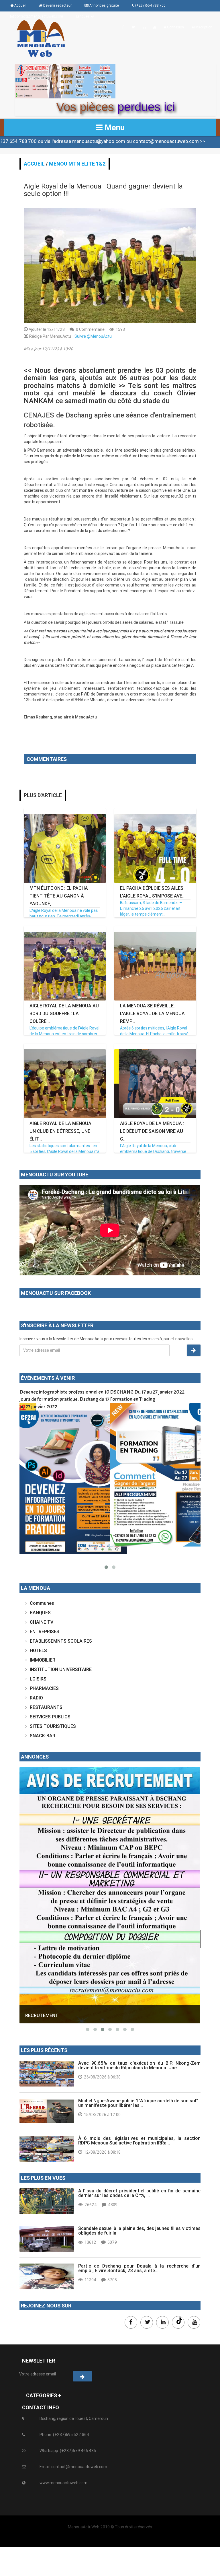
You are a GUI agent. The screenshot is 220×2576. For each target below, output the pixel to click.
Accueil (34, 164)
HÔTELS (38, 1650)
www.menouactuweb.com (63, 2483)
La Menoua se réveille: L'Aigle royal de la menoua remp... (152, 1013)
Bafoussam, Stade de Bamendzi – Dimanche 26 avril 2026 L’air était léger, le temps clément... (151, 908)
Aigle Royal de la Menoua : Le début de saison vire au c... (152, 1131)
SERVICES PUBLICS (50, 1717)
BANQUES (40, 1613)
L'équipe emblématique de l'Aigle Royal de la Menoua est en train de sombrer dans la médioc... (64, 1034)
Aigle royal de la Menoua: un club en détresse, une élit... (61, 1131)
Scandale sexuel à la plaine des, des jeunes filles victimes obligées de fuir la (139, 2231)
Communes (42, 1603)
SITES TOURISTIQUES (53, 1726)
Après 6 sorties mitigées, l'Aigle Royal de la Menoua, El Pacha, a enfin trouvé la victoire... (154, 1034)
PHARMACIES (44, 1688)
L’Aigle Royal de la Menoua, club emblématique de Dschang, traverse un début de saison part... (153, 1151)
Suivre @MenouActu (93, 336)
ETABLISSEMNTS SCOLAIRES (61, 1641)
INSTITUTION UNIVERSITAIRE (61, 1669)
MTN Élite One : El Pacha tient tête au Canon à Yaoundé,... (59, 896)
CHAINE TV (42, 1622)
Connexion (175, 27)
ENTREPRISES (45, 1631)
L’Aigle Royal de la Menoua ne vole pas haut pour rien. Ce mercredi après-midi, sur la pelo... (64, 916)
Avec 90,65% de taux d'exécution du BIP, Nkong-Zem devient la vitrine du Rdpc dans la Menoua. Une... (139, 2065)
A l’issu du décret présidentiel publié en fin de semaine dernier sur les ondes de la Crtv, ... (139, 2193)
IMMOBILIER (43, 1660)
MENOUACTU (40, 1940)
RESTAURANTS (46, 1707)
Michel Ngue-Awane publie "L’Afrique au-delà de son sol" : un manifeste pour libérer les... (139, 2103)
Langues (83, 16)
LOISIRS (38, 1679)
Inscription (203, 27)
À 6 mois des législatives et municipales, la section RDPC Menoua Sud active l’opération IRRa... (139, 2140)
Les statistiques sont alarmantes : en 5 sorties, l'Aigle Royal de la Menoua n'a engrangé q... (64, 1151)
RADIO (36, 1698)
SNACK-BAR (43, 1736)
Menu (114, 127)
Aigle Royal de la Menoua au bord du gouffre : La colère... (64, 1013)
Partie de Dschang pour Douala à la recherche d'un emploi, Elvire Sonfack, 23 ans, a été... (139, 2268)
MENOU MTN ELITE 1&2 (77, 164)
